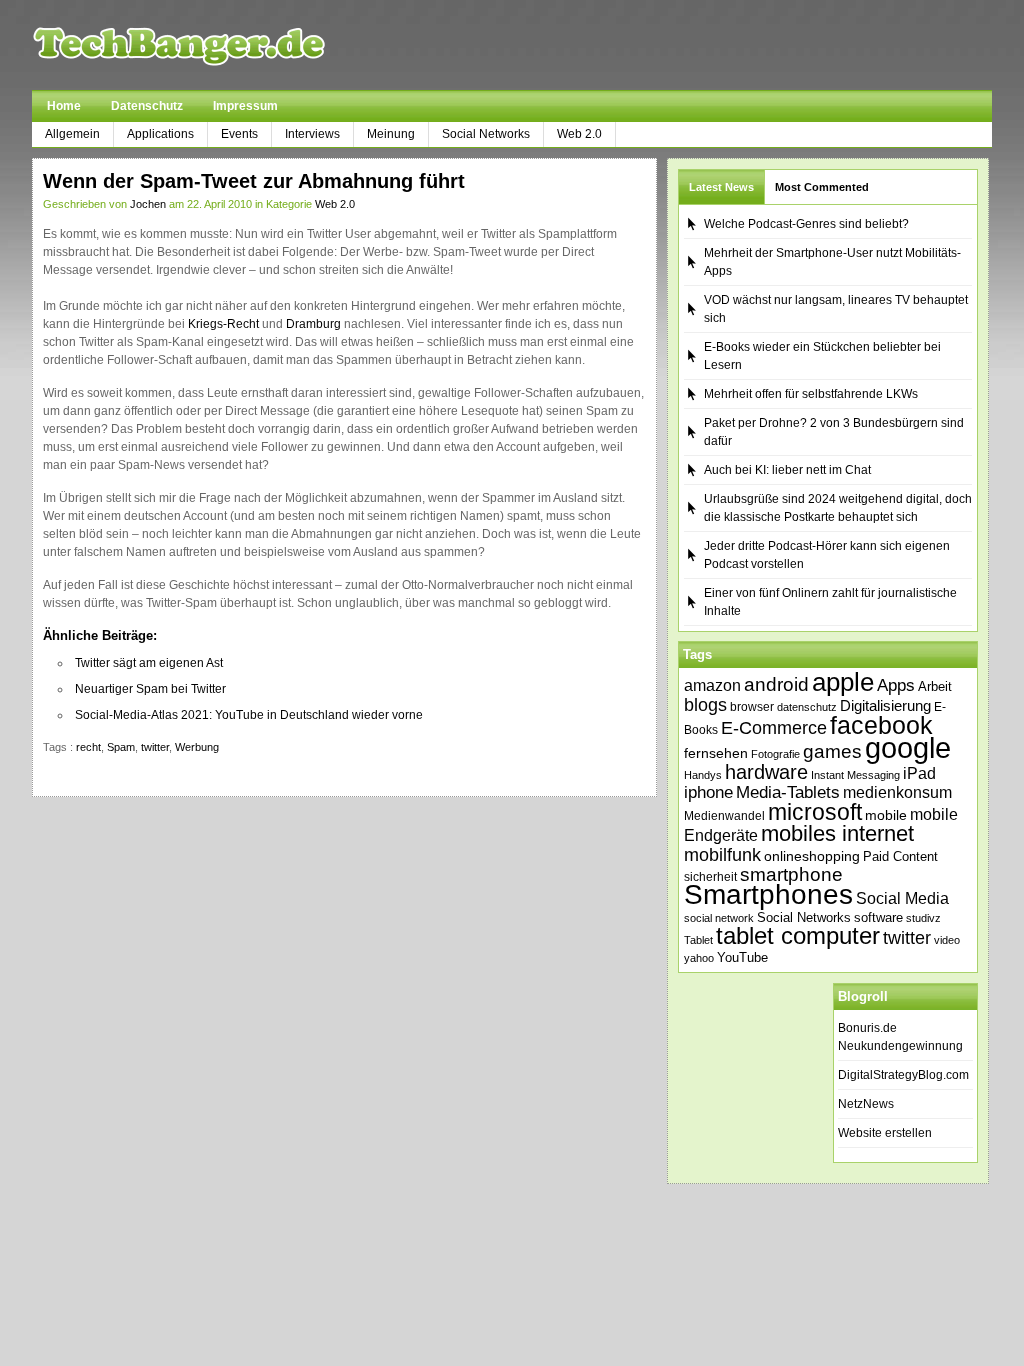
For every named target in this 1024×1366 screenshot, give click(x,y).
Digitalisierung (885, 706)
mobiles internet (837, 833)
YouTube (742, 957)
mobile (886, 815)
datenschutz (807, 707)
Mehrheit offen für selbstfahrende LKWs (811, 394)
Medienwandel (724, 816)
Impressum (245, 106)
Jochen (148, 204)
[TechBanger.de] (226, 45)
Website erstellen (885, 1133)
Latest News (721, 187)
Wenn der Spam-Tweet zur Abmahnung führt (254, 181)
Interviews (312, 134)
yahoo (699, 958)
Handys (703, 775)
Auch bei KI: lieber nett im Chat (787, 470)
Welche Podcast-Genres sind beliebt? (806, 224)
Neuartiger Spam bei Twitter (150, 689)
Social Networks (486, 134)
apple (843, 682)
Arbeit (935, 687)
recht (88, 747)
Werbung (197, 747)
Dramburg (313, 324)
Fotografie (775, 754)
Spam (121, 747)
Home (64, 106)
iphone (708, 792)
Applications (160, 134)
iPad (919, 773)
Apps (896, 685)
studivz (923, 918)
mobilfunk (722, 855)
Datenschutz (147, 106)
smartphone (791, 874)
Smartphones (768, 894)
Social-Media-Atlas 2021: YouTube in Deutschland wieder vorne (249, 715)
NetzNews (866, 1104)
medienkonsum (897, 792)
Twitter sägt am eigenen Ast (149, 663)
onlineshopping (812, 856)
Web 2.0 (579, 134)
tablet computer (798, 935)
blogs (705, 705)
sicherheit (710, 877)
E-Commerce (774, 728)
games (832, 751)
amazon (712, 685)
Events (239, 134)
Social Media (902, 898)
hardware (766, 772)
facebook (881, 725)
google (908, 747)
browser (752, 706)
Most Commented (822, 187)
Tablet (698, 940)
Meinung (391, 134)
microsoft (815, 812)
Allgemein (72, 134)
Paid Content (900, 856)
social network (719, 918)
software (878, 917)
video (947, 940)
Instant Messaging (855, 775)
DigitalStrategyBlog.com (903, 1075)
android (776, 684)
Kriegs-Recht (223, 324)
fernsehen (716, 753)
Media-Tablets (788, 792)
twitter (155, 747)
